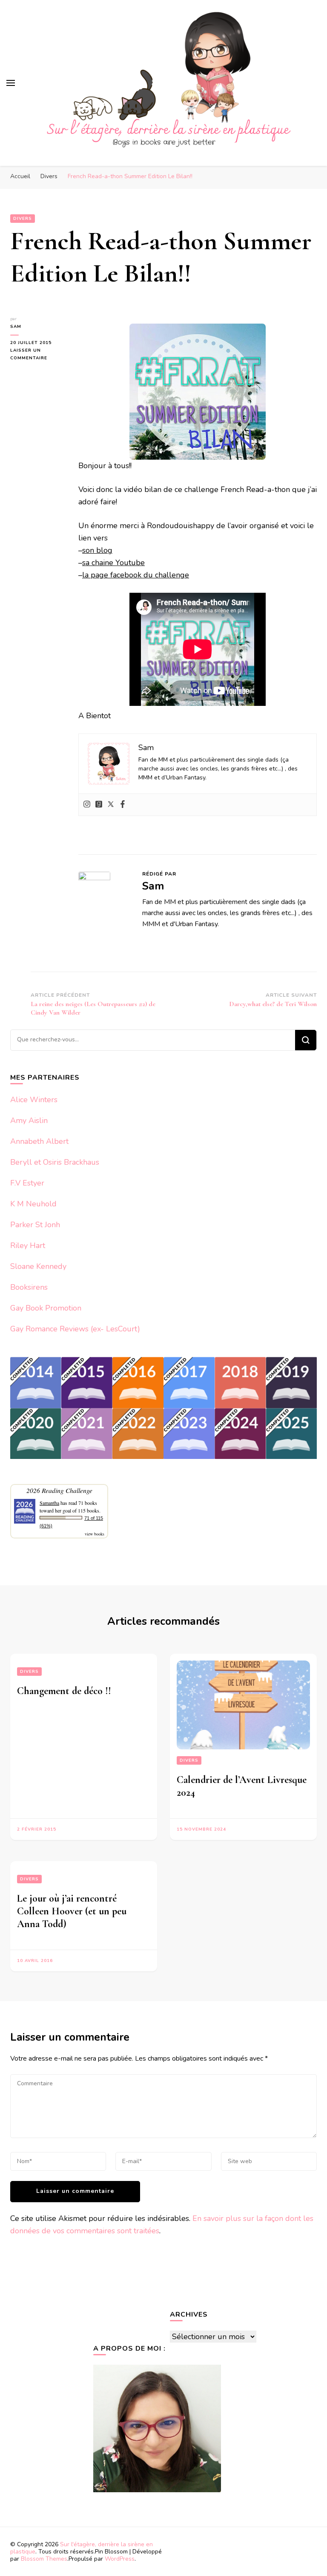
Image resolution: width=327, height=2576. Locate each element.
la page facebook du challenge (136, 575)
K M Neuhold (33, 1204)
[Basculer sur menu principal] (11, 83)
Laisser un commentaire (38, 355)
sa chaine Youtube (113, 563)
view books (95, 1534)
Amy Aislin (29, 1120)
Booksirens (29, 1287)
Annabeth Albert (39, 1141)
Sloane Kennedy (38, 1266)
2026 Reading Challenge (59, 1490)
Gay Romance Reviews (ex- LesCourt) (75, 1329)
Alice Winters (34, 1100)
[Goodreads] (99, 805)
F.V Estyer (27, 1183)
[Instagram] (87, 805)
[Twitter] (111, 805)
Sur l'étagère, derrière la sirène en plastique (82, 2548)
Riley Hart (28, 1245)
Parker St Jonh (35, 1225)
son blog (97, 550)
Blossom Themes (44, 2559)
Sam (16, 327)
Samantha (49, 1503)
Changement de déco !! (64, 1691)
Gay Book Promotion (46, 1308)
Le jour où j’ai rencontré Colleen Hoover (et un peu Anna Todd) (72, 1911)
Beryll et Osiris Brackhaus (55, 1162)
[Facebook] (123, 805)
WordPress (120, 2559)
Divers (23, 219)
